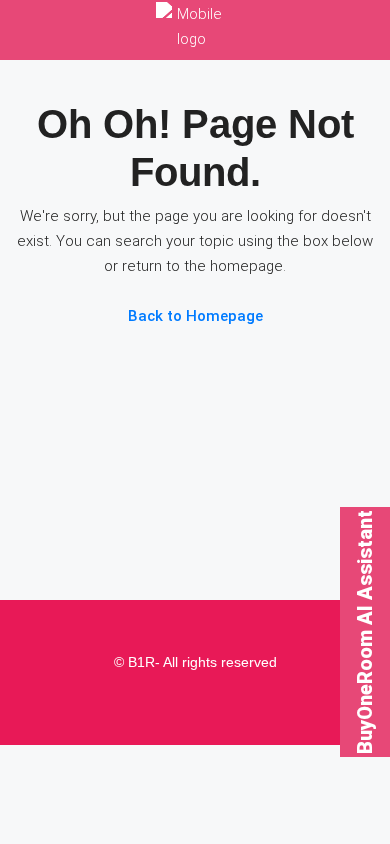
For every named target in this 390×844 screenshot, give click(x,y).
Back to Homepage (195, 316)
